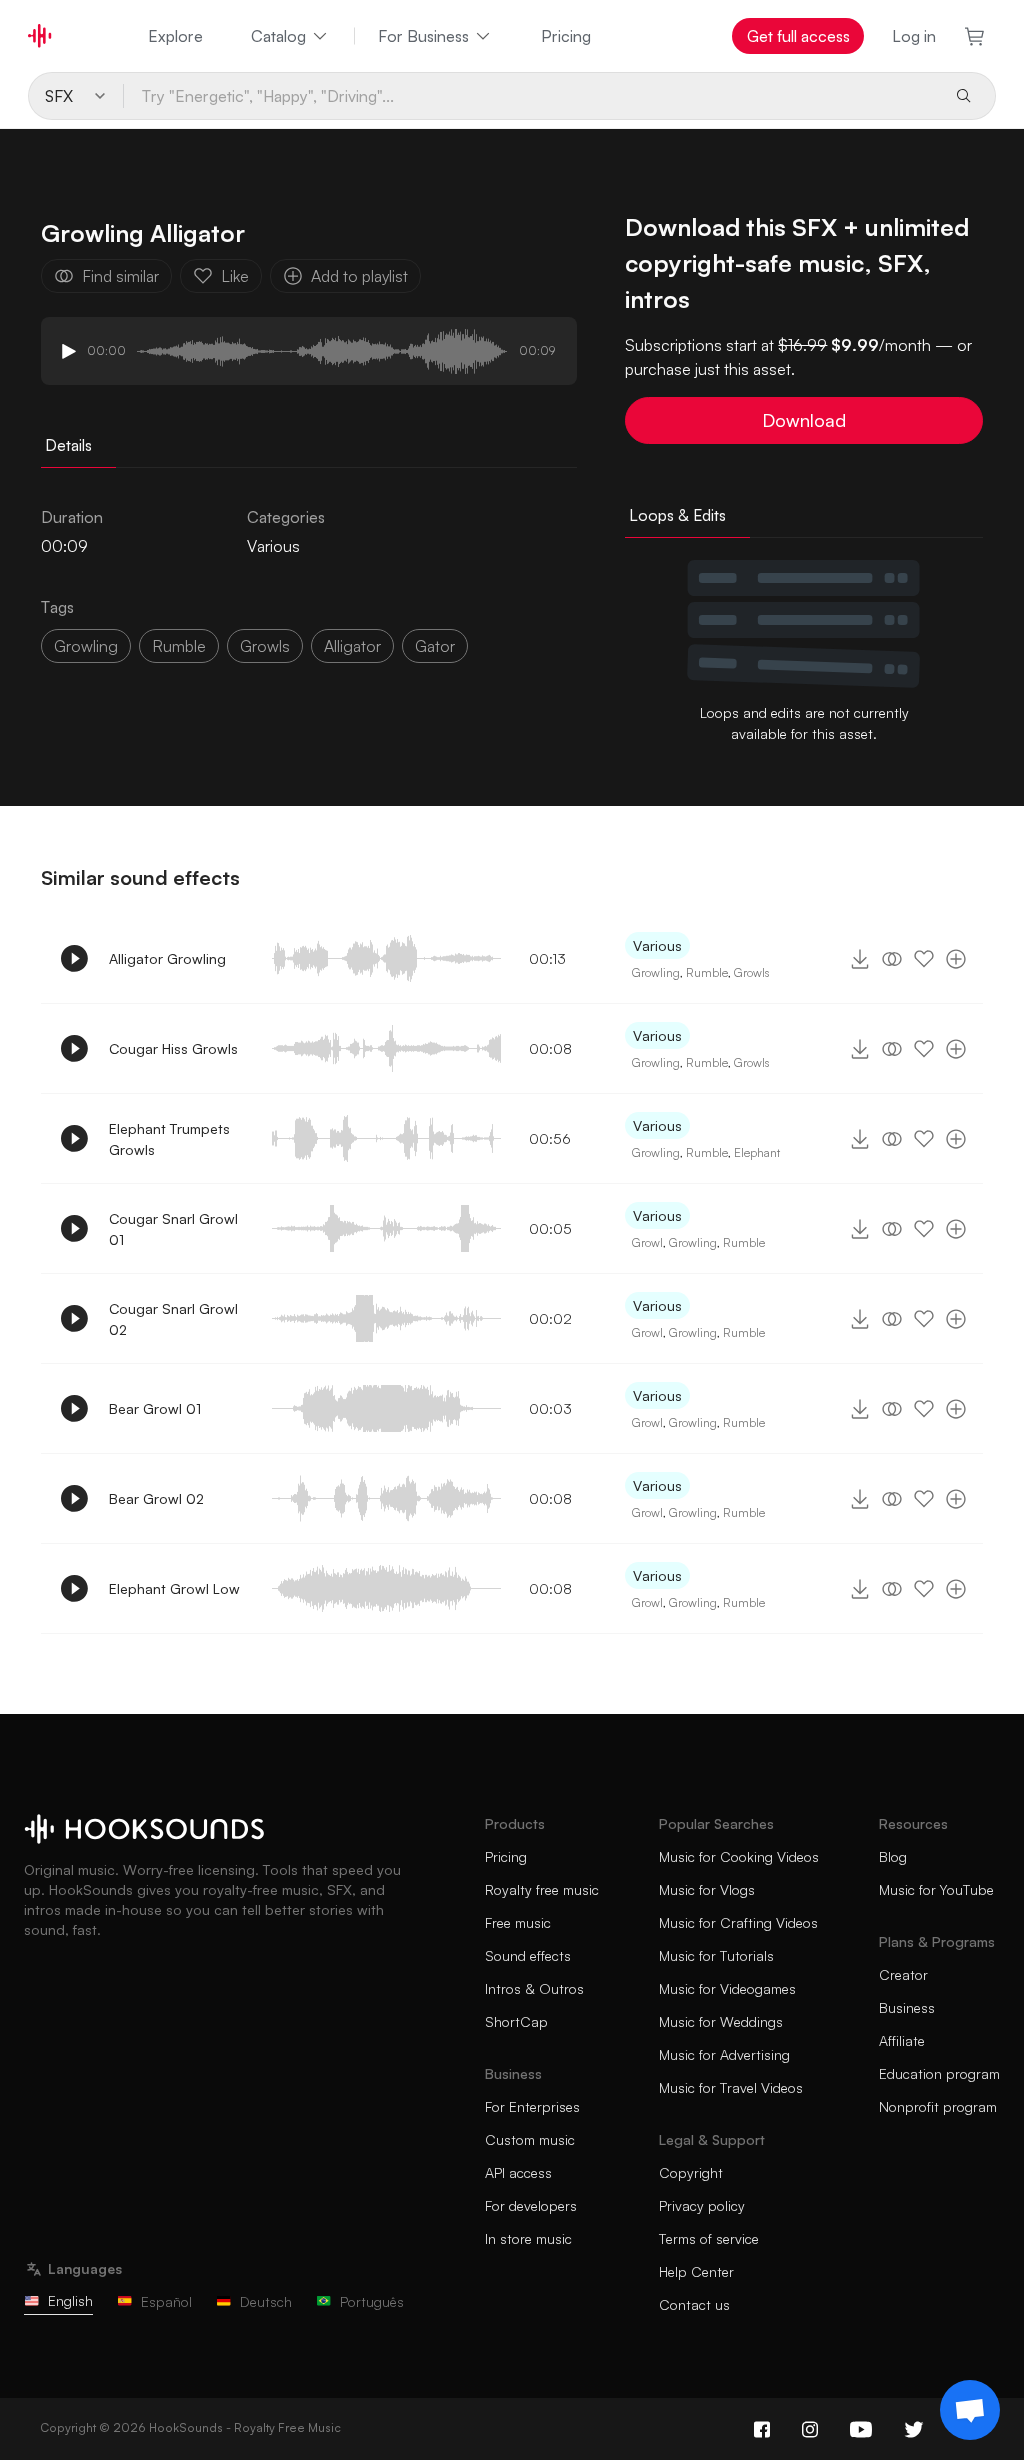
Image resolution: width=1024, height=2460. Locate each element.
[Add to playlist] (956, 959)
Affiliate (902, 2040)
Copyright (691, 2172)
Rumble (179, 646)
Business (907, 2007)
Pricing (566, 36)
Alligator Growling (167, 958)
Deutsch (266, 2301)
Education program (939, 2073)
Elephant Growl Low (174, 1588)
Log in (914, 36)
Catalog (278, 36)
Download (804, 420)
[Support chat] (970, 2410)
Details (68, 445)
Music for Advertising (724, 2054)
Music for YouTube (936, 1889)
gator (435, 646)
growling (86, 646)
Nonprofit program (938, 2106)
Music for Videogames (727, 1988)
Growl (647, 1242)
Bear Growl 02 (156, 1498)
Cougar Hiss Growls (173, 1048)
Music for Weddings (721, 2021)
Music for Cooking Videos (739, 1856)
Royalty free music (542, 1889)
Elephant (757, 1152)
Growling (656, 972)
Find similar (120, 276)
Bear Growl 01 (155, 1408)
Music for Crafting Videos (738, 1922)
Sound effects (528, 1955)
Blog (893, 1856)
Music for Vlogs (707, 1889)
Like (235, 276)
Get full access (798, 36)
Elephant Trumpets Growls (169, 1139)
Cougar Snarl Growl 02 (173, 1319)
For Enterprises (532, 2106)
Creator (903, 1974)
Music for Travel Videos (731, 2087)
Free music (518, 1922)
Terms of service (709, 2238)
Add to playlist (359, 276)
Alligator (352, 646)
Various (273, 546)
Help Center (696, 2271)
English (70, 2300)
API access (518, 2172)
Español (166, 2301)
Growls (265, 646)
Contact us (694, 2304)
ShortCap (516, 2021)
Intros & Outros (534, 1988)
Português (372, 2301)
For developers (531, 2205)
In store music (528, 2238)
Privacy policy (702, 2205)
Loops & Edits (677, 515)
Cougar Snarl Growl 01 (173, 1229)
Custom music (530, 2139)
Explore (175, 36)
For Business (423, 36)
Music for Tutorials (716, 1955)
